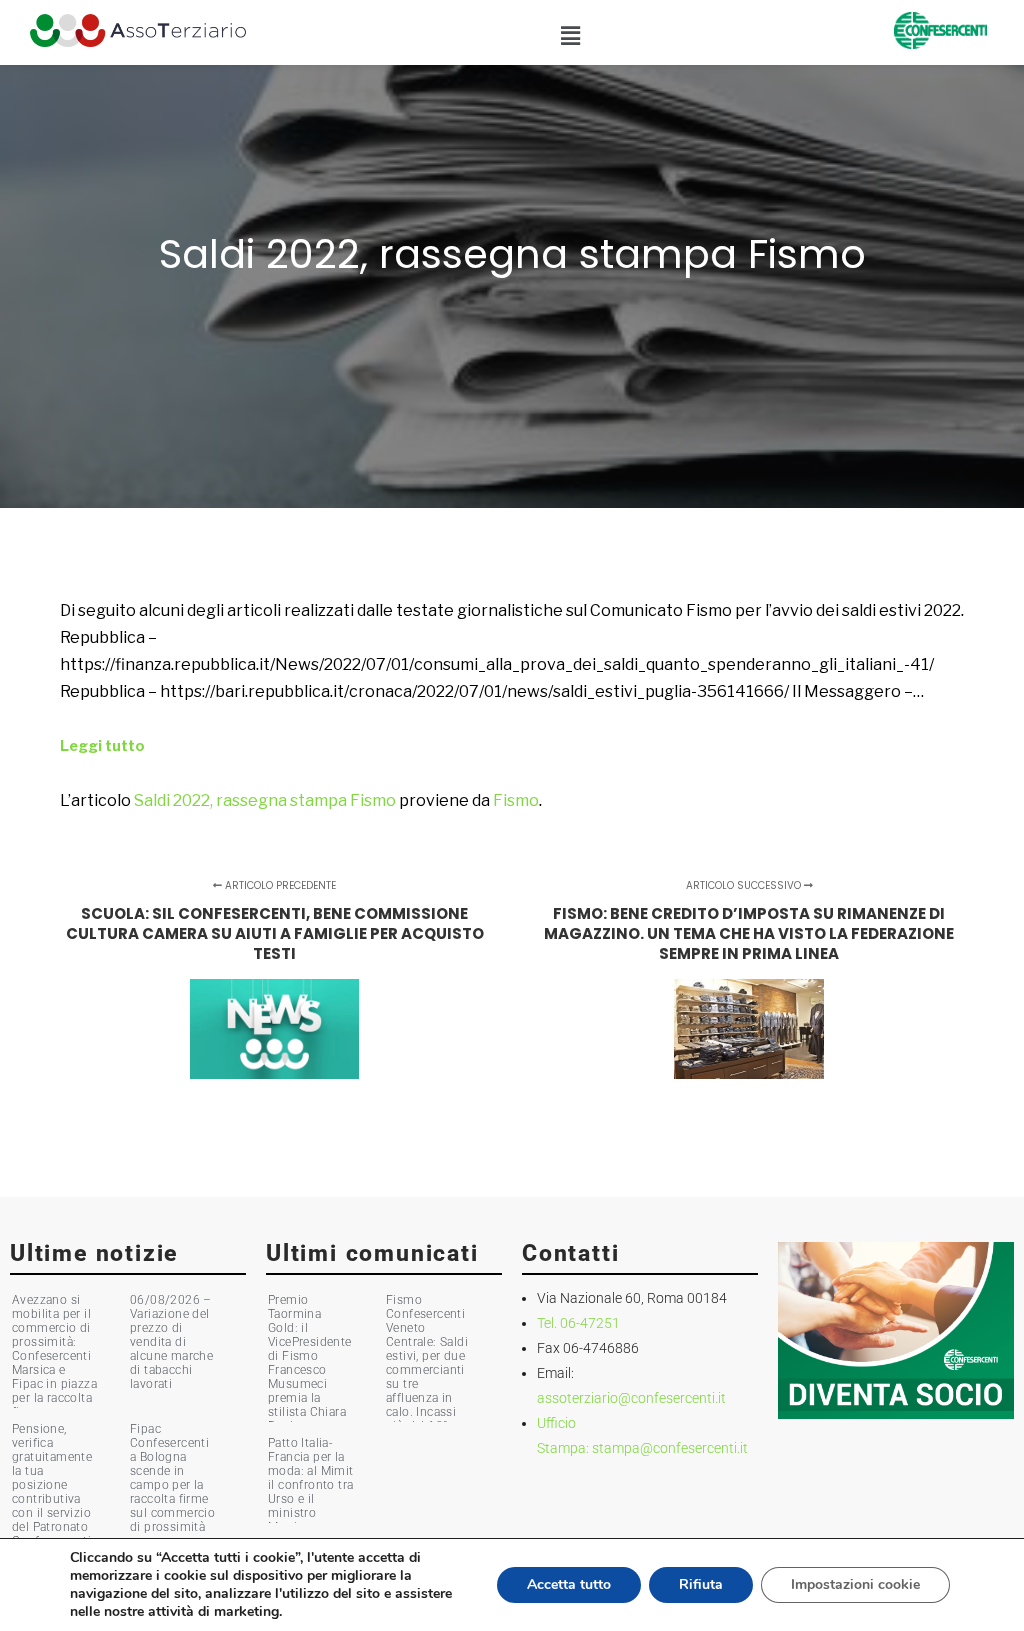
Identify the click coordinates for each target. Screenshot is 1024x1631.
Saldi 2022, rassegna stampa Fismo (265, 800)
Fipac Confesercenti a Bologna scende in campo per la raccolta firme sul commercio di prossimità (172, 1478)
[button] (570, 36)
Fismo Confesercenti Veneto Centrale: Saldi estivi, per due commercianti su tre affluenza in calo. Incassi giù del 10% (427, 1363)
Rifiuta (701, 1584)
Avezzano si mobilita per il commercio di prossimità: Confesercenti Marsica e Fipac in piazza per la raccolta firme (54, 1356)
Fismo (516, 800)
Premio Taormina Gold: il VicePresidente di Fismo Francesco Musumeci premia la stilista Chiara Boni (310, 1363)
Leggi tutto (102, 745)
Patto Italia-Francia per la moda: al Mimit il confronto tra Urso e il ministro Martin (311, 1485)
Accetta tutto (569, 1584)
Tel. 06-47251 (578, 1323)
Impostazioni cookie (855, 1584)
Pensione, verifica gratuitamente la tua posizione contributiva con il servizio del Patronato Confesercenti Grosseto (52, 1492)
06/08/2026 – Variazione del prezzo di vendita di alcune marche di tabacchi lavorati (171, 1342)
